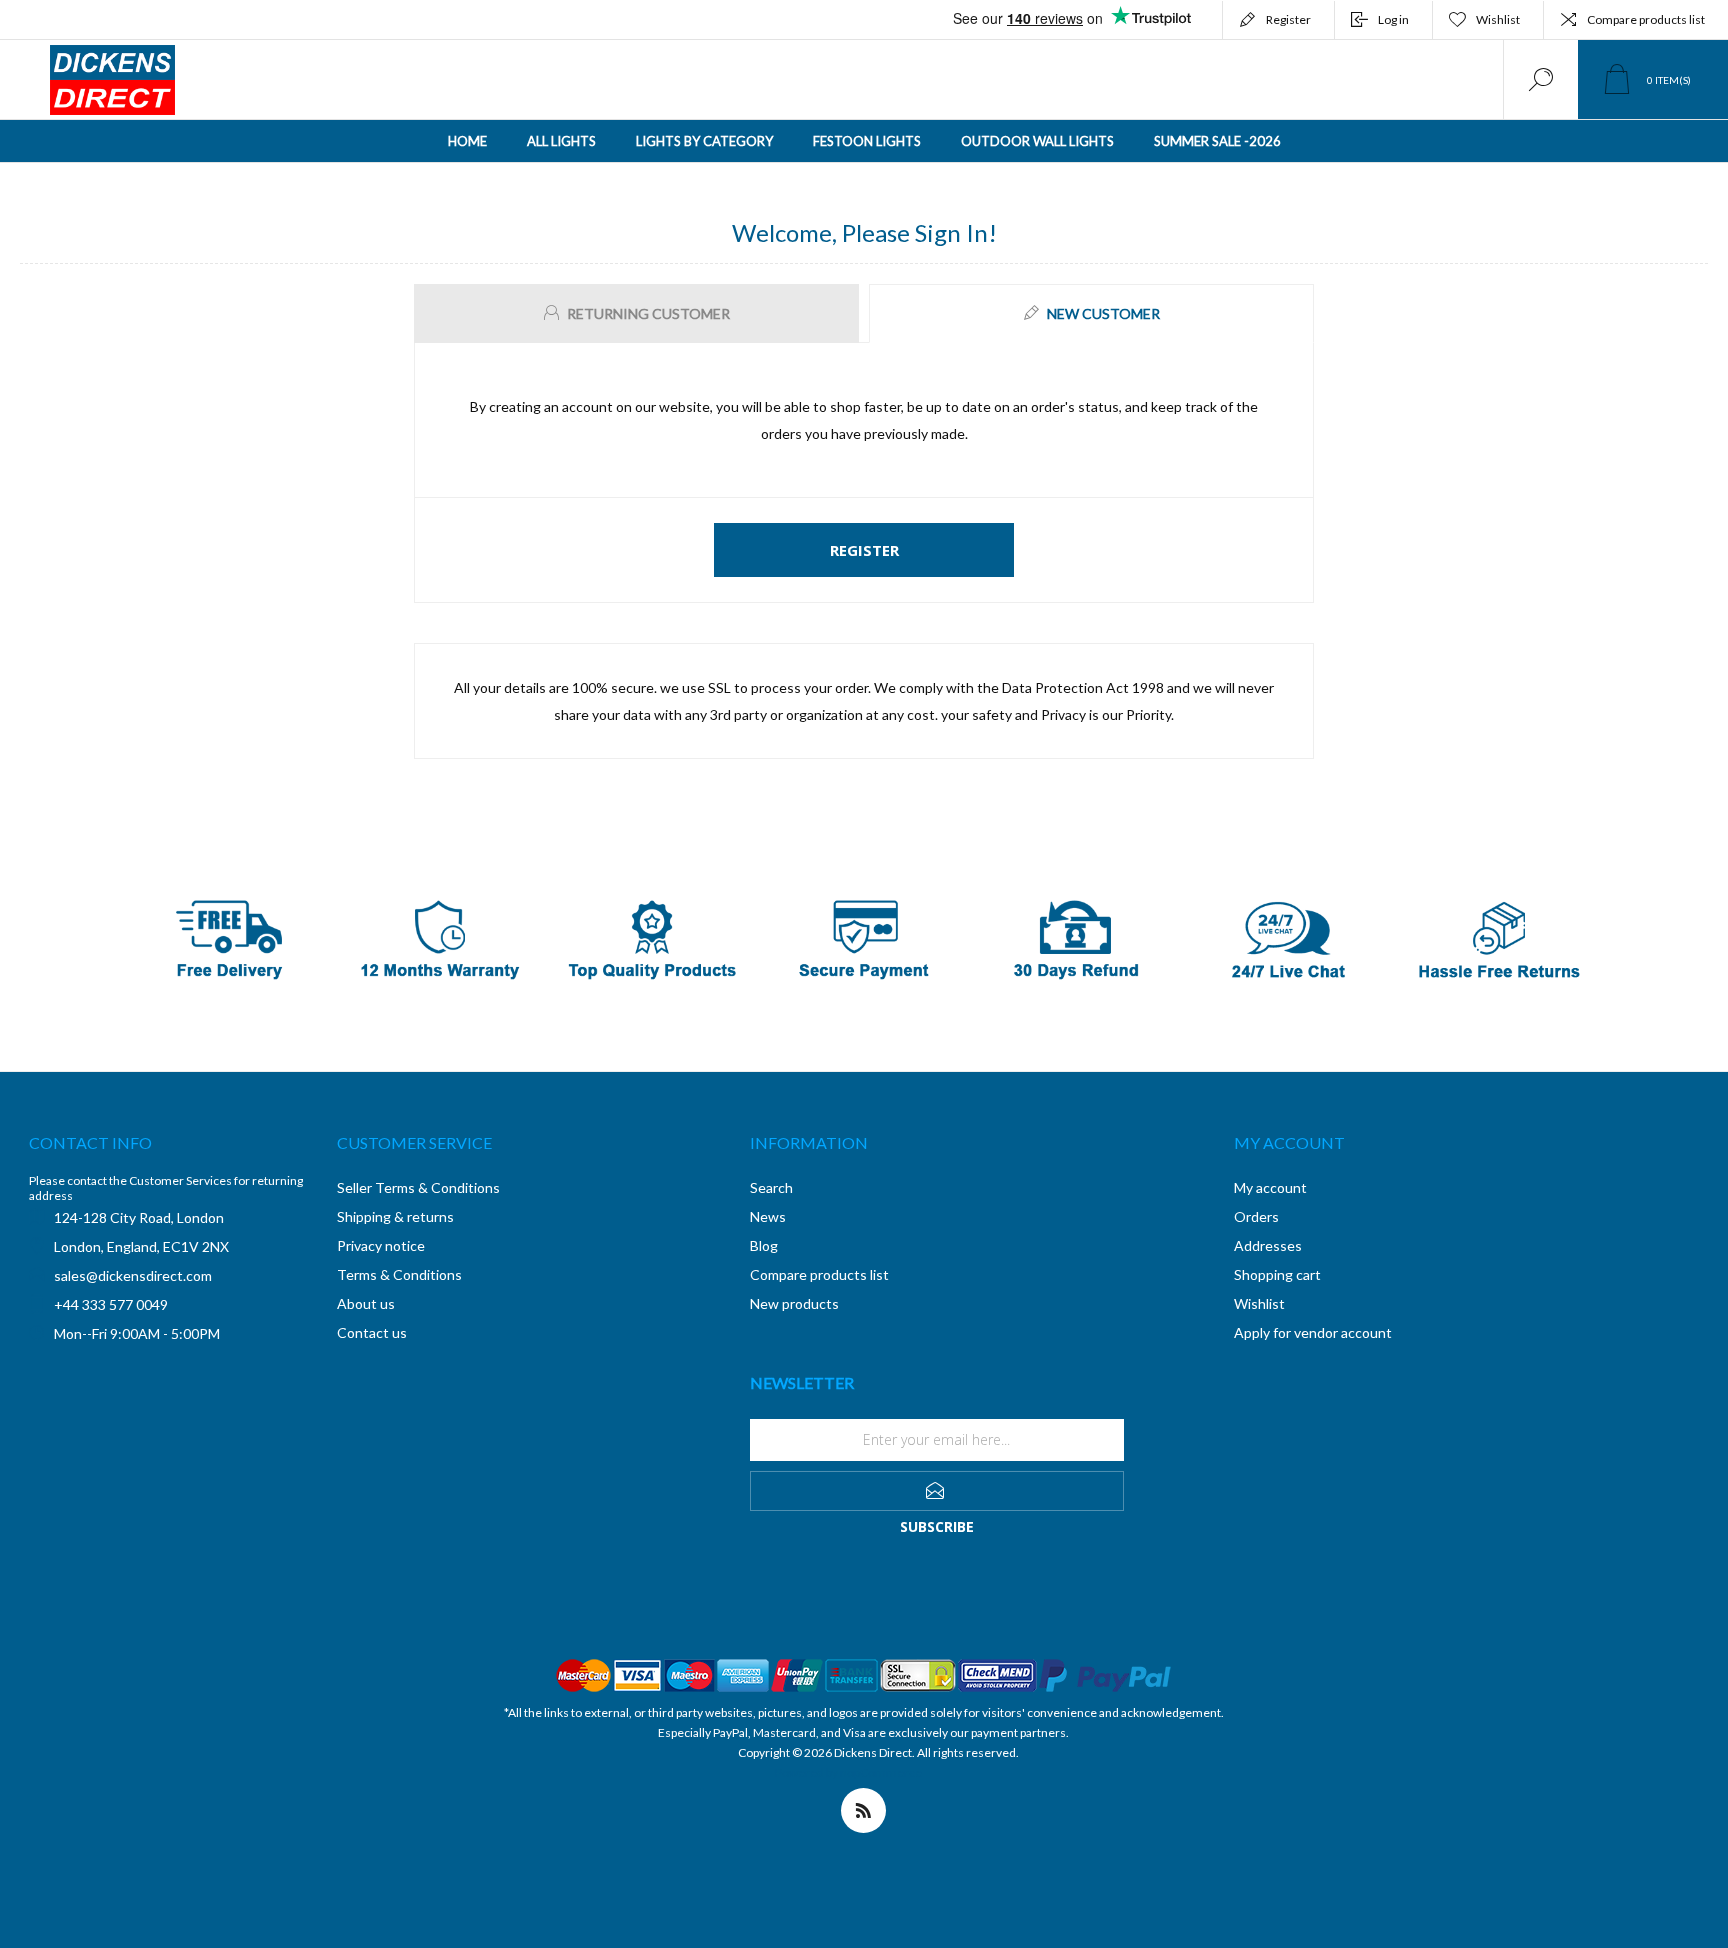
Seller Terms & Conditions (418, 1187)
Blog (764, 1245)
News (768, 1216)
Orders (1256, 1216)
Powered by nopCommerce (848, 1772)
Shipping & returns (395, 1216)
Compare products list (1646, 19)
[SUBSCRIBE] (937, 1491)
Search (771, 1187)
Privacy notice (381, 1245)
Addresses (1268, 1245)
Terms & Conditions (399, 1274)
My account (1270, 1187)
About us (366, 1303)
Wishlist (1259, 1303)
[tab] (639, 313)
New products (794, 1303)
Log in (1393, 19)
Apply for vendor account (1313, 1332)
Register (1288, 19)
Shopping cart (1277, 1274)
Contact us (372, 1332)
